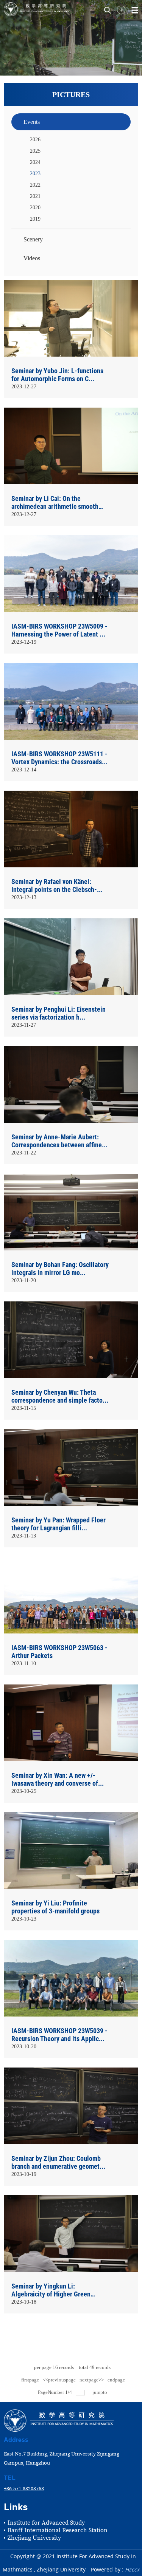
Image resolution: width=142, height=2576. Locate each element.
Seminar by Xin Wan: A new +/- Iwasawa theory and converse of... (58, 1779)
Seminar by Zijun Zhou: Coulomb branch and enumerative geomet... (58, 2162)
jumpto (100, 2392)
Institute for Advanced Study (46, 2523)
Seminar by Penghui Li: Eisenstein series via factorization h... (59, 1013)
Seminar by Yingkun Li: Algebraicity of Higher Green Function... (51, 2291)
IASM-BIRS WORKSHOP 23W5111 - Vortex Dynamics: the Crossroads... (59, 758)
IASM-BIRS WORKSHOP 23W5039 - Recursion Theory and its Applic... (59, 2035)
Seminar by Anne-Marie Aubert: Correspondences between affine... (59, 1141)
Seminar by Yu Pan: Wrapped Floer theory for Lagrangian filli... (59, 1524)
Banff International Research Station (58, 2530)
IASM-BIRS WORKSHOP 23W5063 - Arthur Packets (59, 1652)
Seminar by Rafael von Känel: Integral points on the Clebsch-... (57, 885)
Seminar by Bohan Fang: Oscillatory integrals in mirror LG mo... (60, 1269)
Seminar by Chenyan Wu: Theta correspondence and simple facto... (60, 1396)
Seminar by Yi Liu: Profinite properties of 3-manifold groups (55, 1907)
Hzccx (132, 2569)
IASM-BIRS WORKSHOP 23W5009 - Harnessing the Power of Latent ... (59, 630)
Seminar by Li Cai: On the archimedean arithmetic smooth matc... (55, 503)
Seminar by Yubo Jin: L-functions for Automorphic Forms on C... (57, 375)
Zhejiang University (34, 2538)
